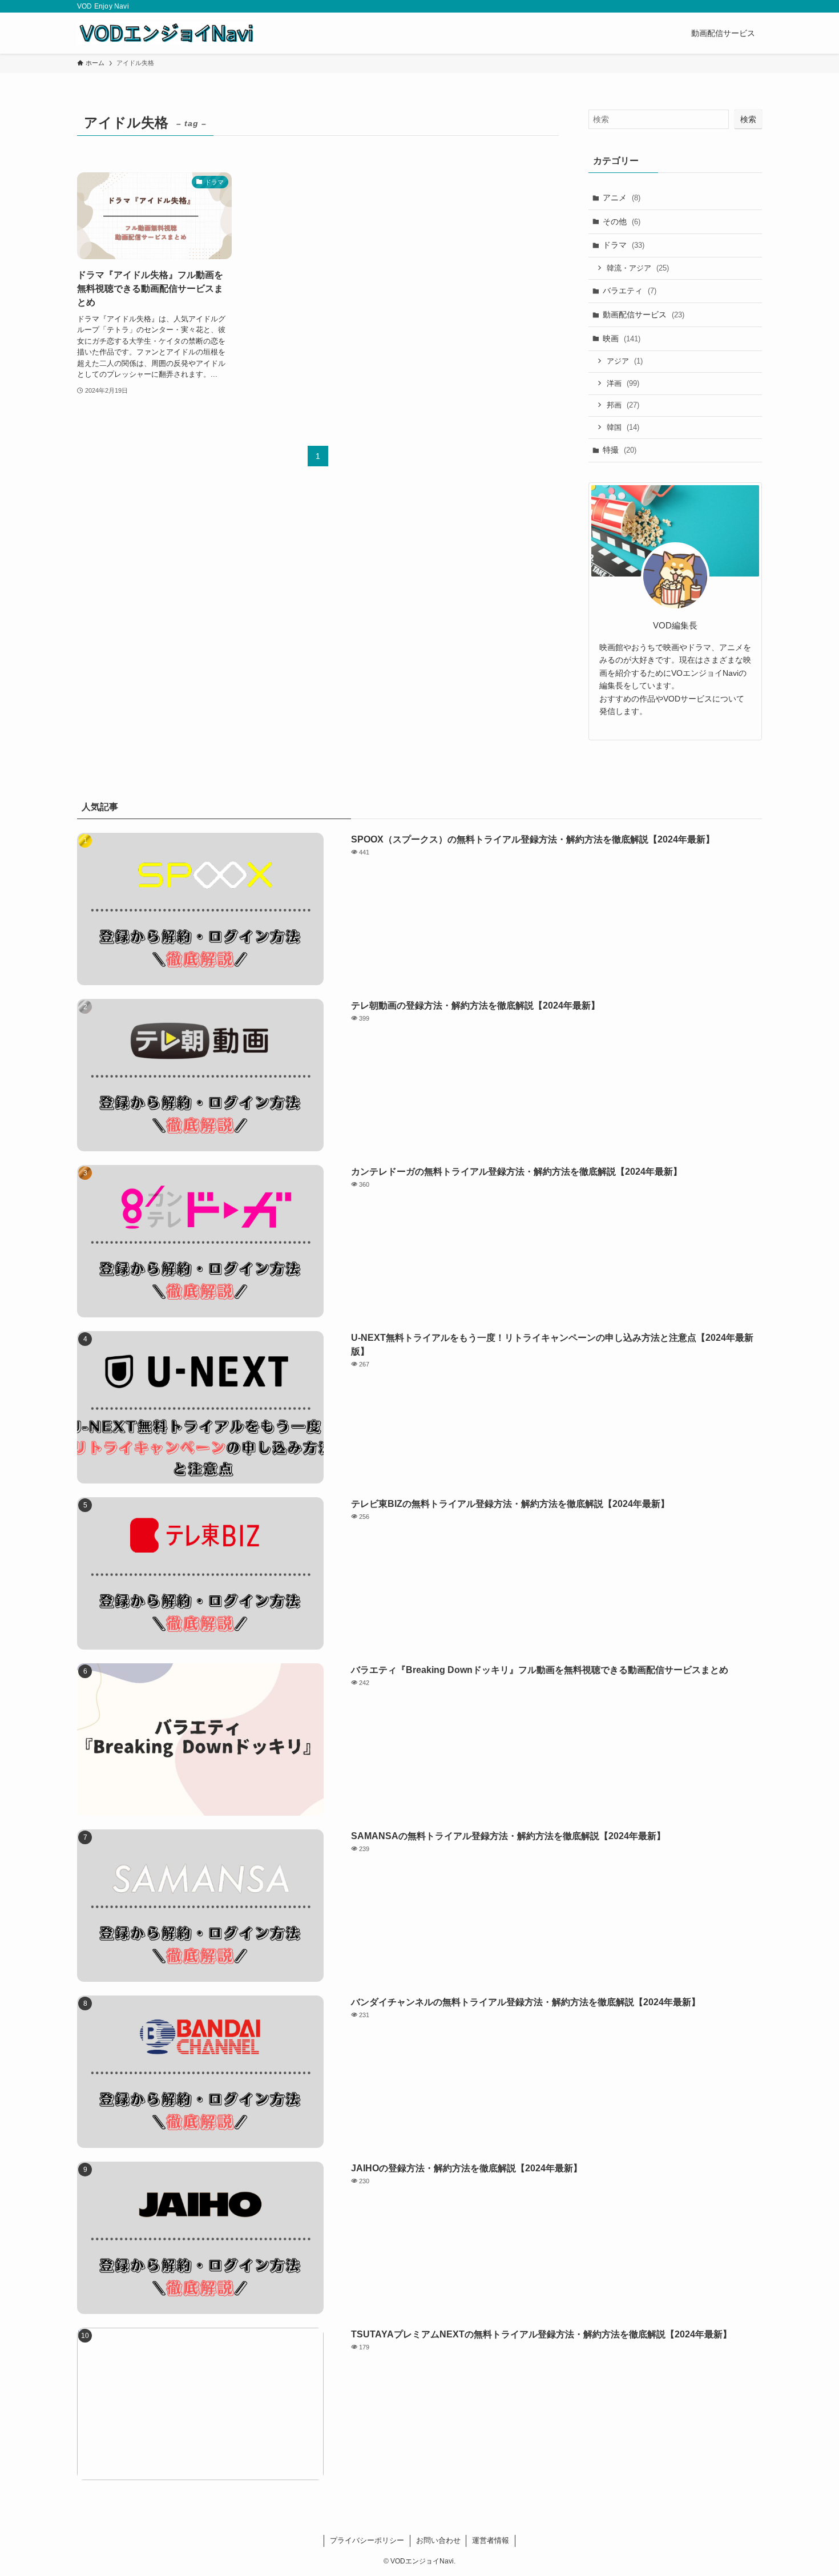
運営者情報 (491, 2540)
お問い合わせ (438, 2540)
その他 (622, 221)
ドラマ (624, 245)
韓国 (623, 427)
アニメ (622, 197)
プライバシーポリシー (367, 2540)
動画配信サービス (644, 315)
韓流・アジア (638, 268)
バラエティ (630, 291)
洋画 (623, 383)
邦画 (623, 405)
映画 (622, 338)
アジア (625, 361)
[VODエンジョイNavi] (166, 33)
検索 (748, 119)
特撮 (620, 450)
